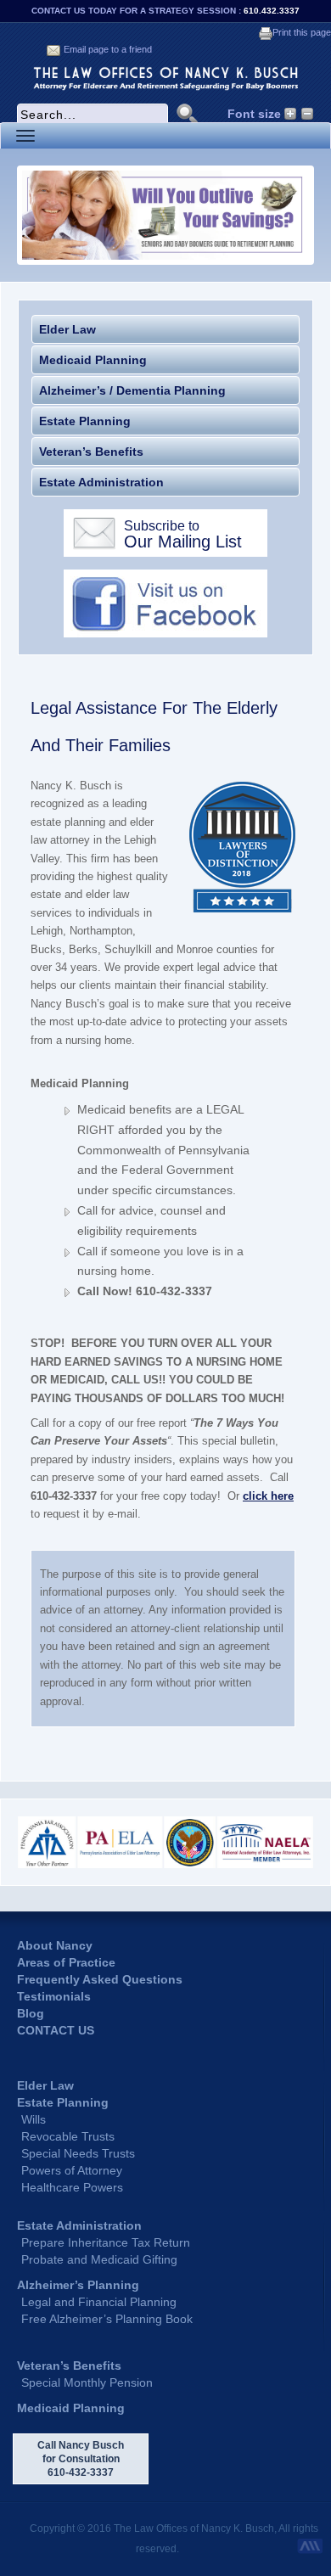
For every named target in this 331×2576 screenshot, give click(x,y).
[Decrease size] (308, 114)
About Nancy (55, 1945)
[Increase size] (291, 114)
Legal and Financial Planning (99, 2302)
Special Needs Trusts (78, 2153)
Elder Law (67, 329)
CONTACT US (56, 2030)
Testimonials (54, 1996)
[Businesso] (165, 77)
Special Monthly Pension (87, 2382)
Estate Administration (101, 482)
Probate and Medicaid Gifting (99, 2259)
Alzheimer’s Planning (78, 2285)
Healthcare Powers (72, 2187)
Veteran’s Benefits (91, 452)
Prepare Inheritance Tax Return (106, 2242)
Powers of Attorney (72, 2170)
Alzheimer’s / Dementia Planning (132, 390)
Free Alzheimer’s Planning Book (107, 2319)
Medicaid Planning (93, 360)
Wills (34, 2119)
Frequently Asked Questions (100, 1979)
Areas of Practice (66, 1962)
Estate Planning (85, 421)
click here (268, 1496)
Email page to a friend (108, 49)
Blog (31, 2013)
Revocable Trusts (68, 2136)
